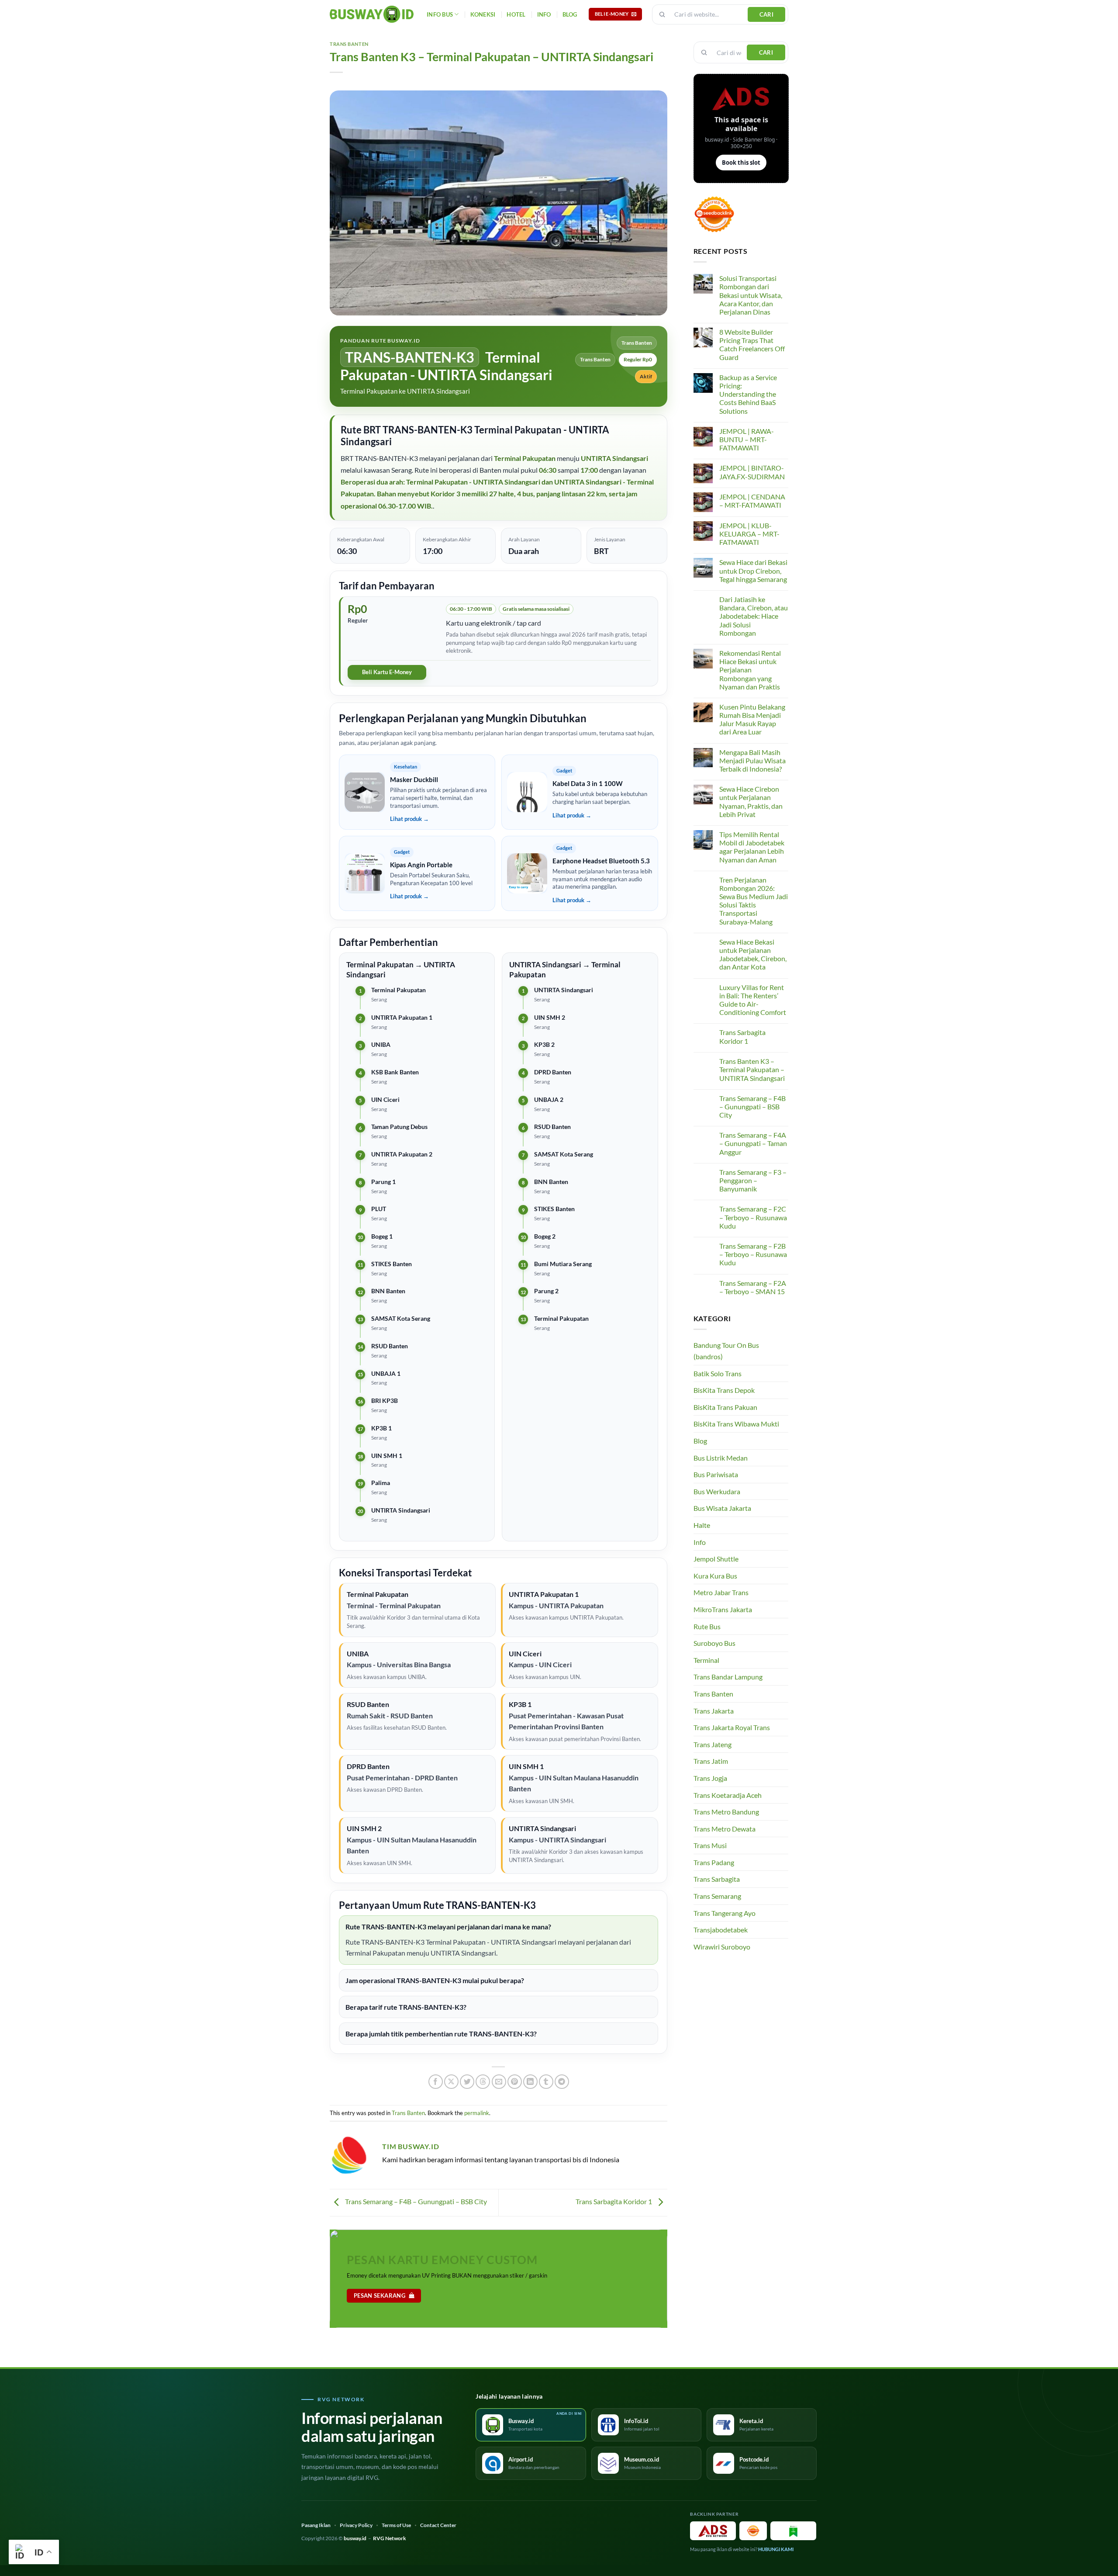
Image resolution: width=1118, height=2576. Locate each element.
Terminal (706, 1660)
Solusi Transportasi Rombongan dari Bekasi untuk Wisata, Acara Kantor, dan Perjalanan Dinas (751, 295)
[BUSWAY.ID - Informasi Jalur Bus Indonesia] (372, 14)
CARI (767, 14)
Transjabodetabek (721, 1930)
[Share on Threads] (483, 2082)
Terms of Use (396, 2525)
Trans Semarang (717, 1896)
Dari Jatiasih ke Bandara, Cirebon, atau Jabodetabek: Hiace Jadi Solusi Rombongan (754, 616)
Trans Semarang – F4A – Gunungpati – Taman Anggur (753, 1143)
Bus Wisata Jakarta (722, 1508)
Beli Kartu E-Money (387, 672)
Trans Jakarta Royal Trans (732, 1727)
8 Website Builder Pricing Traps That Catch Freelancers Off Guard (752, 345)
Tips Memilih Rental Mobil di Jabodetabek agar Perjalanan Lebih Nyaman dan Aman (752, 847)
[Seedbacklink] (753, 2531)
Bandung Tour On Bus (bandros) (726, 1351)
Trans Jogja (710, 1778)
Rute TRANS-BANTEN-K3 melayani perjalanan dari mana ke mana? (448, 1927)
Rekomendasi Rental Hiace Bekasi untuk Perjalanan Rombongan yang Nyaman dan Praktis (750, 670)
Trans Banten (349, 44)
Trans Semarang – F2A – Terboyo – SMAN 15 (753, 1287)
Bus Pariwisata (716, 1474)
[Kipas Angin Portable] (365, 873)
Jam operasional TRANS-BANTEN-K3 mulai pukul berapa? (435, 1980)
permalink (477, 2113)
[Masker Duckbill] (365, 792)
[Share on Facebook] (436, 2082)
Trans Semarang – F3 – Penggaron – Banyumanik (753, 1180)
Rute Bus (707, 1626)
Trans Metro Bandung (726, 1812)
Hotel (516, 14)
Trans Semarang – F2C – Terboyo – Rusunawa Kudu (753, 1217)
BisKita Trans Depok (724, 1390)
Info (544, 14)
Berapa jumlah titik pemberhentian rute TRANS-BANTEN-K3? (441, 2034)
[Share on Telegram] (562, 2082)
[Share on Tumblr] (546, 2082)
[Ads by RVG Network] (713, 2531)
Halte (702, 1525)
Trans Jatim (711, 1761)
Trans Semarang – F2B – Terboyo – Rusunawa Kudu (753, 1254)
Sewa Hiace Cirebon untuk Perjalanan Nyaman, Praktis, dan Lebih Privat (751, 802)
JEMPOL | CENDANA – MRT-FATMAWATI (752, 501)
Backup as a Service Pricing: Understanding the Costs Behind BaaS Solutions (748, 394)
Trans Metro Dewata (725, 1829)
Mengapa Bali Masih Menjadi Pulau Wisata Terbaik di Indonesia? (752, 760)
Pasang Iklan (316, 2525)
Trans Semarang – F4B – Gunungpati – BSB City (415, 2201)
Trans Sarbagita (717, 1879)
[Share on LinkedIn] (530, 2082)
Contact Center (438, 2525)
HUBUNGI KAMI (776, 2549)
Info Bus (440, 14)
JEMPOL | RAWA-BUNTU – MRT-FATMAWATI (747, 439)
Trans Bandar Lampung (728, 1677)
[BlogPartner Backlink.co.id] (793, 2531)
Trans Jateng (713, 1744)
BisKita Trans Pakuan (725, 1407)
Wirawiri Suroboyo (722, 1947)
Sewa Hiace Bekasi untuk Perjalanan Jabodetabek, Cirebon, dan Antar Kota (753, 954)
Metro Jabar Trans (721, 1592)
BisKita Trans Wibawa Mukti (736, 1424)
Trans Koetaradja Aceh (728, 1795)
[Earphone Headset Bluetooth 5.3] (527, 873)
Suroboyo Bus (714, 1643)
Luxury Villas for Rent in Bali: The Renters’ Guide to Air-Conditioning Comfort (753, 1000)
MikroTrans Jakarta (723, 1609)
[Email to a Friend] (499, 2082)
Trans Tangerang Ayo (725, 1913)
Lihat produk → (409, 819)
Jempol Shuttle (716, 1559)
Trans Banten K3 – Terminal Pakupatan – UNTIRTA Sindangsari (752, 1069)
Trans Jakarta (714, 1711)
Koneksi (483, 14)
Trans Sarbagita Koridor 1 (614, 2201)
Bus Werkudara (717, 1491)
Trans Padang (714, 1862)
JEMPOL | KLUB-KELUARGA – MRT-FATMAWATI (749, 534)
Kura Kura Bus (715, 1576)
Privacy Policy (356, 2525)
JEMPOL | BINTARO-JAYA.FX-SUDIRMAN (752, 472)
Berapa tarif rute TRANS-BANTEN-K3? (406, 2007)
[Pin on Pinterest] (515, 2082)
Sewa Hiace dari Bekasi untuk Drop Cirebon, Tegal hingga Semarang (753, 570)
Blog (570, 14)
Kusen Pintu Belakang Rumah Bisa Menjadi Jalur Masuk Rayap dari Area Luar (752, 719)
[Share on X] (451, 2082)
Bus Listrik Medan (721, 1458)
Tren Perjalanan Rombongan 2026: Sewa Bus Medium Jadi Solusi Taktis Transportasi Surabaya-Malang (754, 901)
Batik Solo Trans (718, 1373)
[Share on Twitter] (467, 2082)
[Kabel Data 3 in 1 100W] (527, 792)
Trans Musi (710, 1845)
